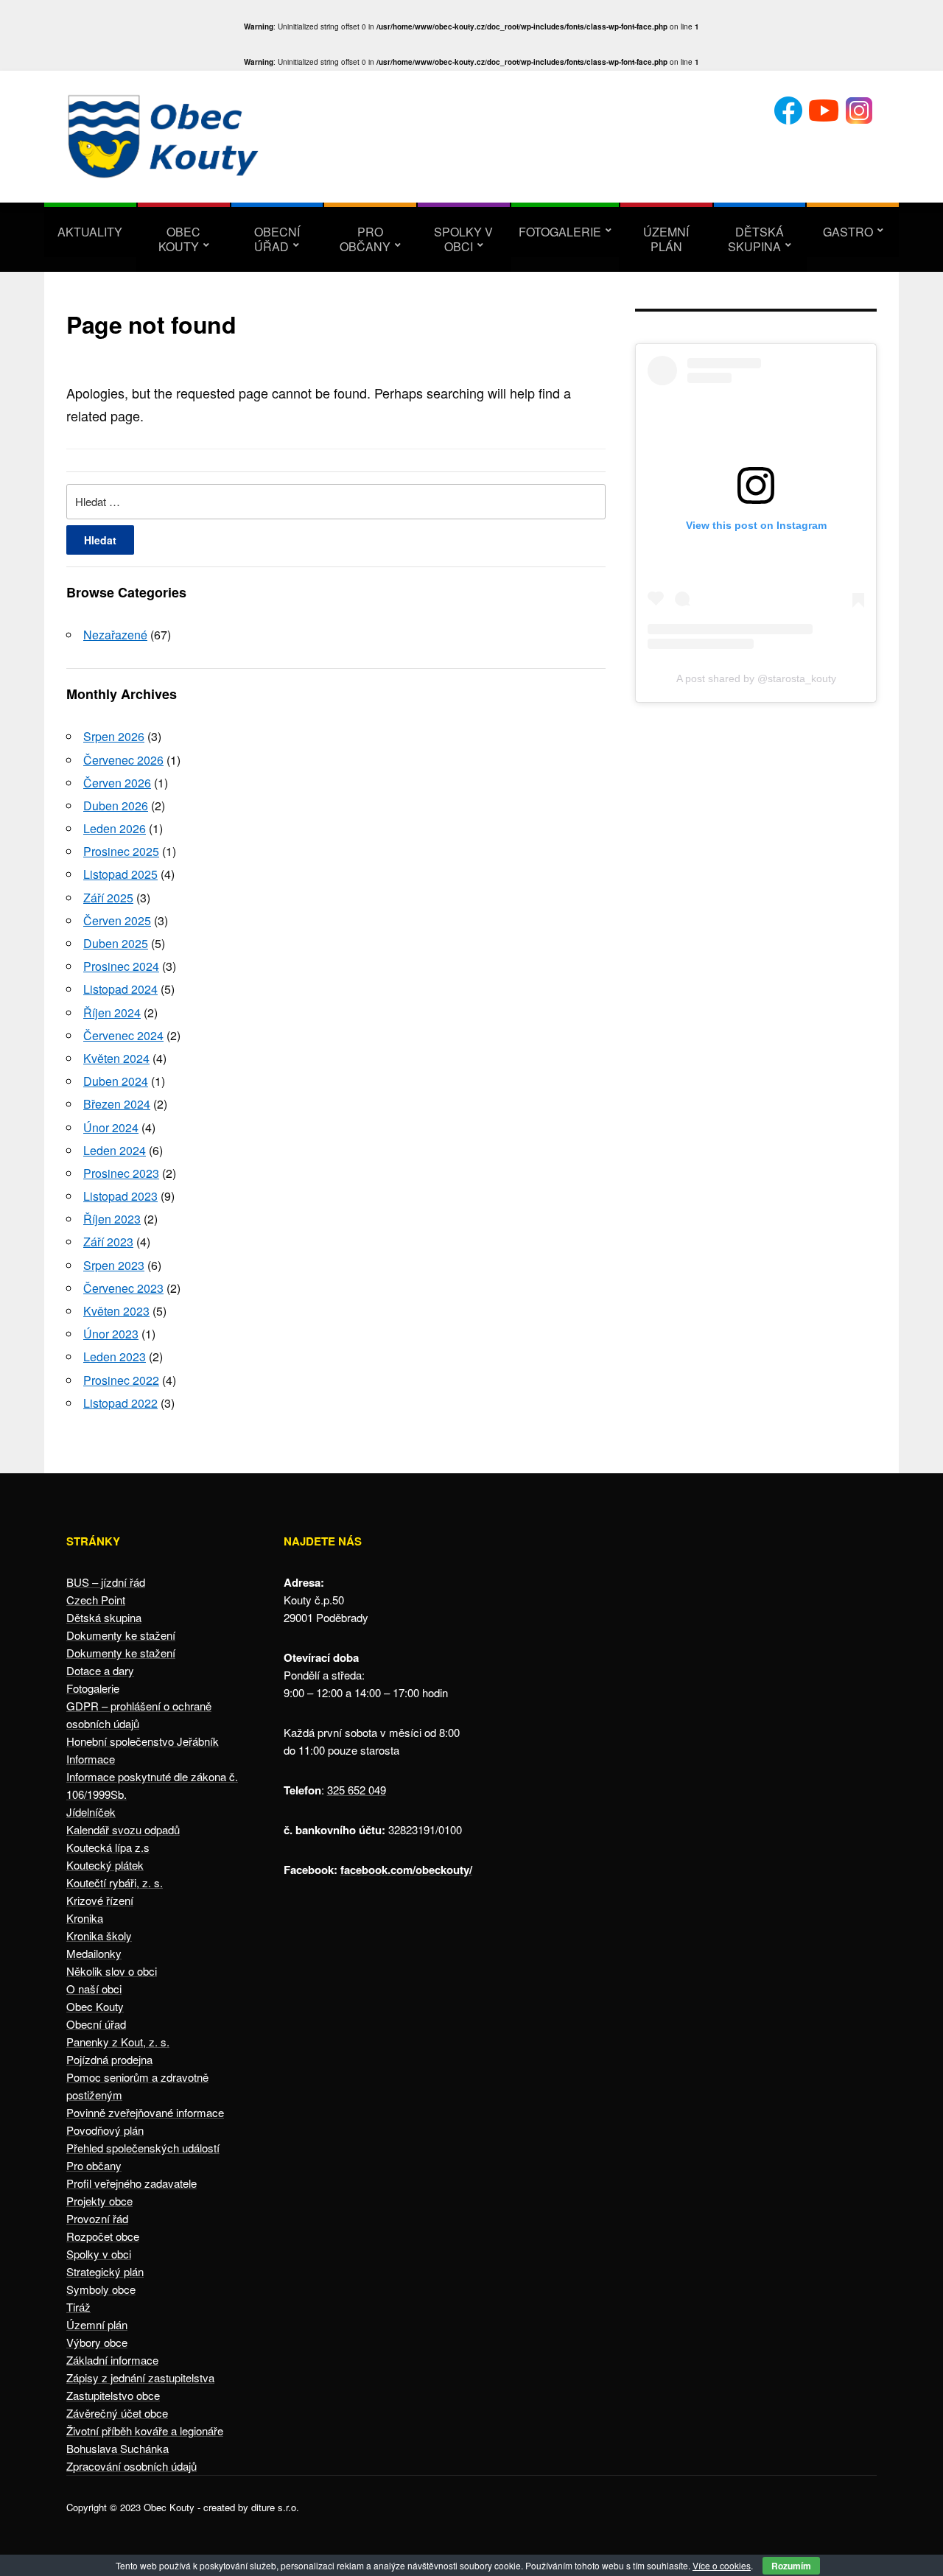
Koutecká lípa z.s (108, 1847)
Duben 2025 (116, 943)
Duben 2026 (116, 806)
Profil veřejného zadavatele (132, 2183)
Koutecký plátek (105, 1865)
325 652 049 (357, 1790)
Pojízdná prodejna (109, 2059)
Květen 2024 (116, 1058)
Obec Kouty (180, 239)
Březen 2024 (117, 1104)
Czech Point (96, 1600)
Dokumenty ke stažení (121, 1635)
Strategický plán (105, 2271)
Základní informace (112, 2360)
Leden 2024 (115, 1150)
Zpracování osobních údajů (132, 2466)
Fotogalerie (560, 232)
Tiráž (78, 2307)
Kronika (85, 1918)
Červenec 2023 (123, 1288)
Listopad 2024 (120, 989)
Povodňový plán (105, 2130)
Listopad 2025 (120, 874)
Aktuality (90, 232)
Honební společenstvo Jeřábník (143, 1741)
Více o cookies (722, 2565)
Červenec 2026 (123, 760)
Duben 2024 (116, 1081)
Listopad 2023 (120, 1196)
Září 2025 (108, 898)
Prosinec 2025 (121, 851)
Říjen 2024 (112, 1012)
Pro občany (365, 239)
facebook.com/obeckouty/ (406, 1870)
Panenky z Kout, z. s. (118, 2042)
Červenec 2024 (123, 1035)
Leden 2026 (115, 828)
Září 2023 (108, 1242)
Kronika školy (99, 1935)
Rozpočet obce (103, 2236)
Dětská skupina (756, 239)
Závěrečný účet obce (117, 2413)
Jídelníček (91, 1812)
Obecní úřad (277, 239)
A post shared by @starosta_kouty (756, 678)
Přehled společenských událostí (143, 2148)
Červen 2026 (117, 783)
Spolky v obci (463, 239)
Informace (91, 1759)
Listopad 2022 (120, 1403)
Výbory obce (97, 2342)
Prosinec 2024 (121, 966)
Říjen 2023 (112, 1219)
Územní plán (666, 239)
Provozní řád (97, 2218)
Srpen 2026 (114, 736)
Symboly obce (101, 2289)
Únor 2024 (111, 1127)
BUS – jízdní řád (106, 1582)
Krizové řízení (100, 1900)
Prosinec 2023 (121, 1173)
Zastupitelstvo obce (113, 2395)
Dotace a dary (100, 1670)
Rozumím (791, 2566)
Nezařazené (115, 635)
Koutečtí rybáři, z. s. (115, 1882)
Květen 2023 (116, 1311)
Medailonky (94, 1953)
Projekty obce (99, 2201)
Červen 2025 (117, 920)
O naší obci (94, 1989)
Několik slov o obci (112, 1971)
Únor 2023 (111, 1334)
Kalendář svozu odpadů (123, 1829)
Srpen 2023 (114, 1265)
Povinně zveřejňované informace (145, 2112)
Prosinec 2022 (121, 1380)
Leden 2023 (115, 1357)
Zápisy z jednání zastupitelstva (140, 2377)
